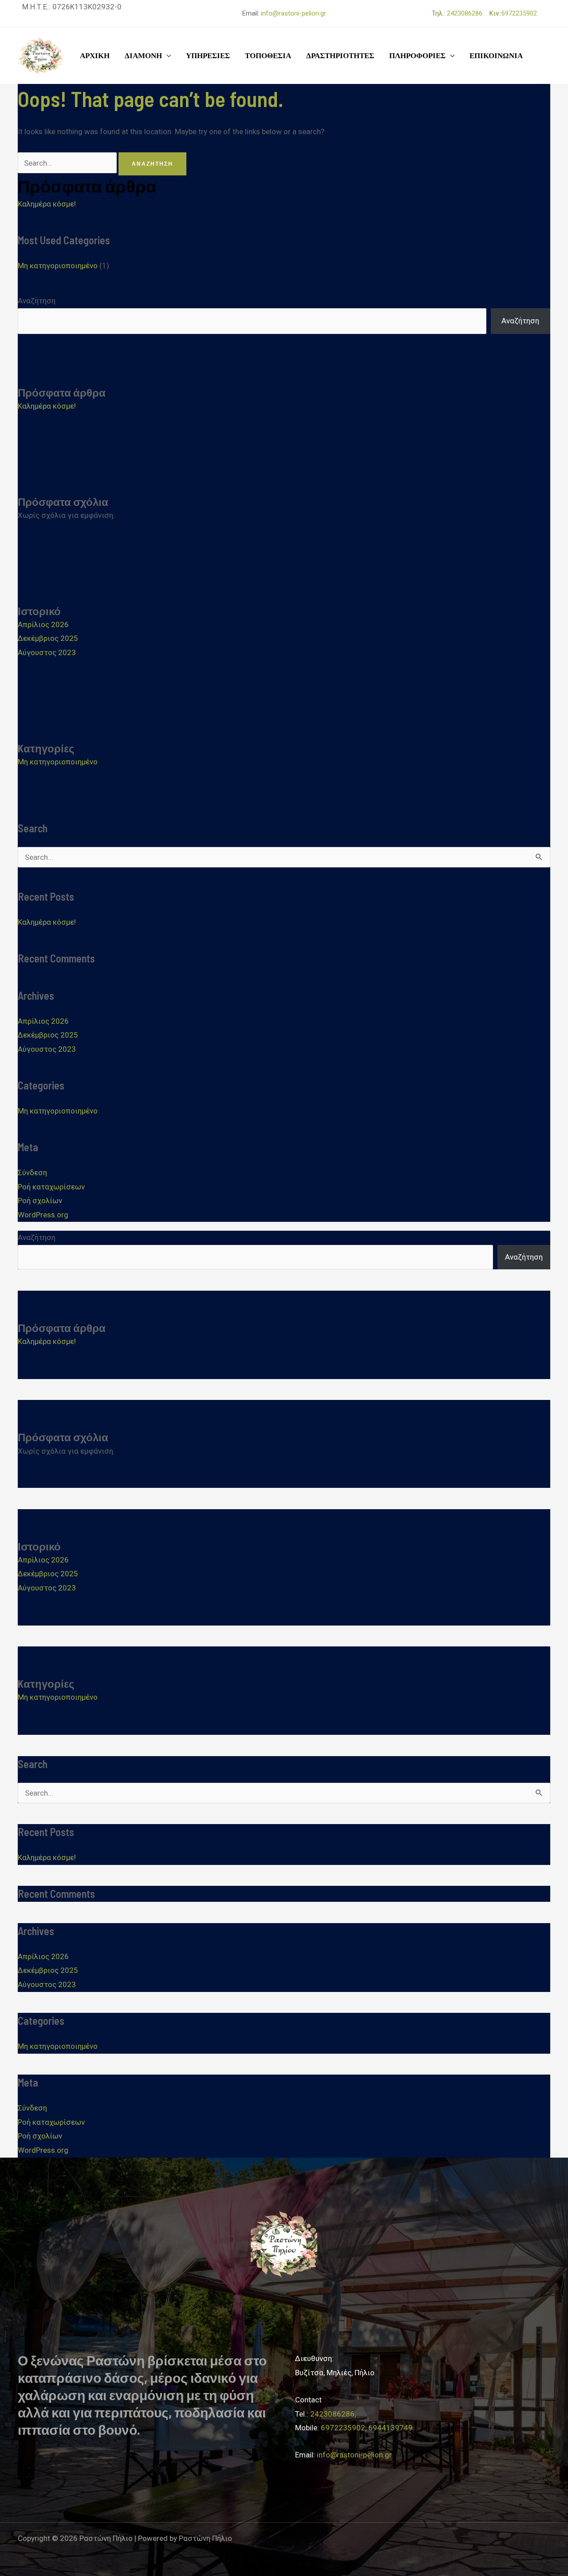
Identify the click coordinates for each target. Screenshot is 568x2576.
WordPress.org (43, 1215)
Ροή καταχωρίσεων (51, 1187)
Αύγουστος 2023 (47, 652)
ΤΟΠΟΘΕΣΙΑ (268, 56)
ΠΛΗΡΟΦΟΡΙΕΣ (417, 56)
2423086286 (467, 13)
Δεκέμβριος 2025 (48, 638)
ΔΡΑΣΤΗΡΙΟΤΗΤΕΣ (340, 56)
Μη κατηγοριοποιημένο (58, 266)
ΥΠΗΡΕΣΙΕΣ (208, 56)
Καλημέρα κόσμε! (47, 204)
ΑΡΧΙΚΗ (95, 56)
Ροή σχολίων (40, 1201)
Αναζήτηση (37, 301)
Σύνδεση (32, 1173)
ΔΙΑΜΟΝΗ (143, 56)
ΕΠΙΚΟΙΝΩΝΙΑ (496, 56)
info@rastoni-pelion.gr (294, 13)
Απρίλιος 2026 (43, 624)
